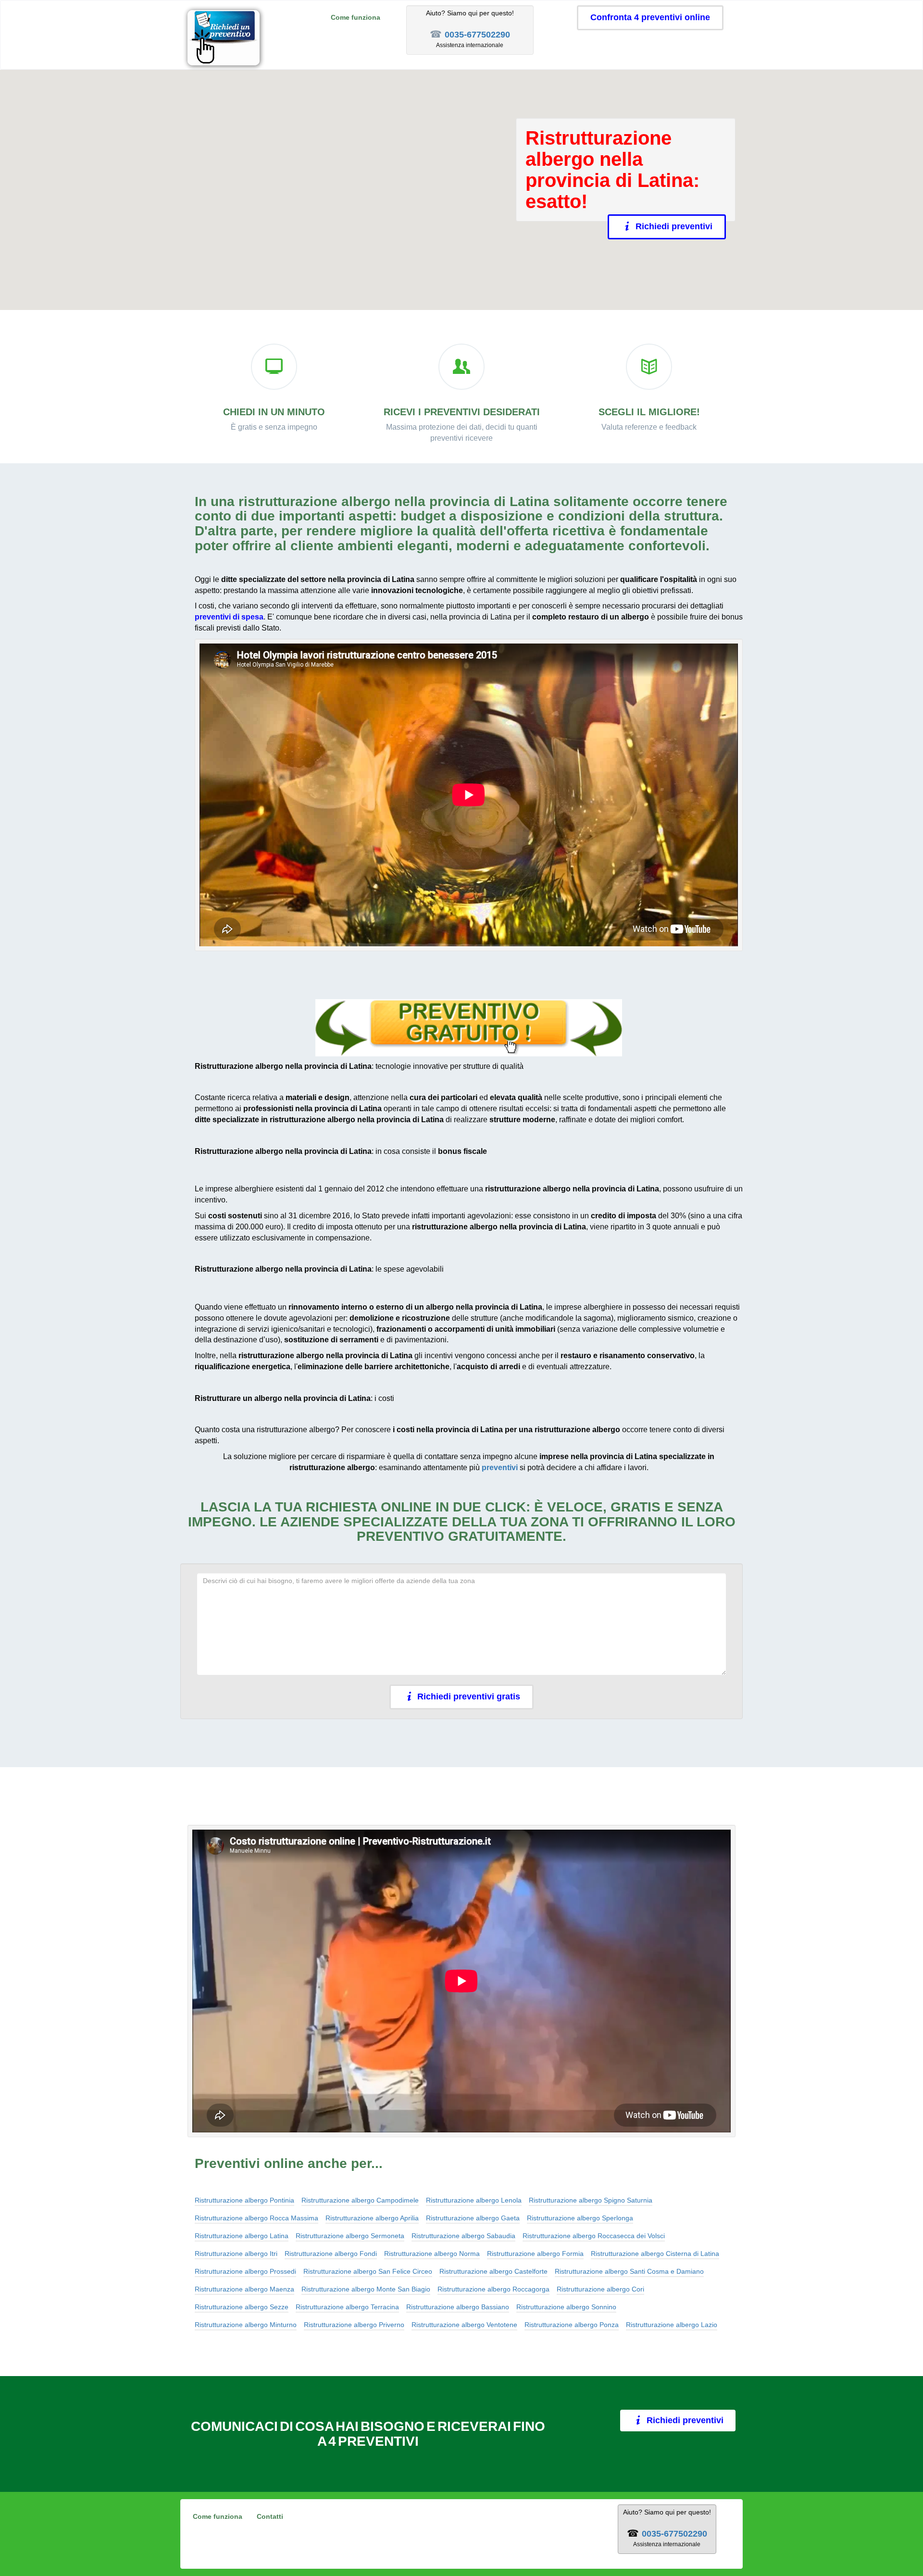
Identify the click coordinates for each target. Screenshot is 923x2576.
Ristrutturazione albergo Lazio (672, 2325)
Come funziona (355, 17)
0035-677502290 (477, 35)
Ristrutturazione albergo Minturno (246, 2325)
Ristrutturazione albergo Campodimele (360, 2200)
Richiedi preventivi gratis (469, 1697)
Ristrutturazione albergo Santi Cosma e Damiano (629, 2271)
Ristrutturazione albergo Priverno (354, 2325)
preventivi (500, 1468)
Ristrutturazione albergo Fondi (331, 2254)
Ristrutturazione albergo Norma (432, 2254)
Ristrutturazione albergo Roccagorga (493, 2289)
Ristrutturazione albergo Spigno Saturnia (591, 2200)
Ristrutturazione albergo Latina (242, 2236)
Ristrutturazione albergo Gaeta (473, 2218)
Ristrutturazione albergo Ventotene (464, 2325)
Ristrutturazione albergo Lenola (474, 2200)
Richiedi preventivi (674, 226)
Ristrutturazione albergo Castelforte (493, 2271)
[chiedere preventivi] (469, 1028)
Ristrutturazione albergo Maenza (244, 2289)
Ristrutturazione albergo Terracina (347, 2307)
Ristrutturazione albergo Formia (535, 2254)
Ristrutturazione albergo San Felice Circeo (368, 2271)
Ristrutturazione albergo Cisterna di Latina (655, 2254)
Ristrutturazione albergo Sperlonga (580, 2218)
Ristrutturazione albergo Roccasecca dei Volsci (594, 2236)
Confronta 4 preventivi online (650, 17)
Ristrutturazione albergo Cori (600, 2289)
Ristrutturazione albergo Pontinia (244, 2200)
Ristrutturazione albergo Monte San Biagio (366, 2289)
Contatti (270, 2516)
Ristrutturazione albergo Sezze (242, 2307)
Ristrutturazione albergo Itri (236, 2254)
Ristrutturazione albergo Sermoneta (350, 2236)
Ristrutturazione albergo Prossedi (245, 2271)
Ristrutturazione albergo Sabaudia (463, 2236)
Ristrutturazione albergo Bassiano (458, 2307)
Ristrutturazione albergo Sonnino (566, 2307)
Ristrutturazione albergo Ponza (572, 2325)
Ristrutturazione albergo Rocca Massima (256, 2218)
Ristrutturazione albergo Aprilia (372, 2218)
